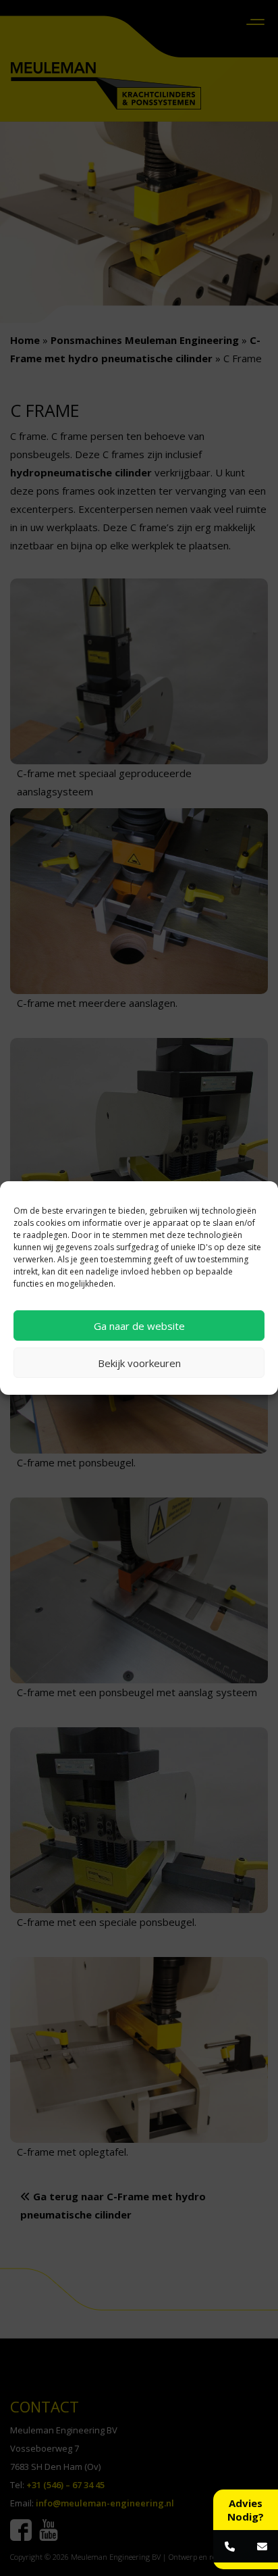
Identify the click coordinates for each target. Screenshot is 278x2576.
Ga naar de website (139, 1326)
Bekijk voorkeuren (139, 1363)
